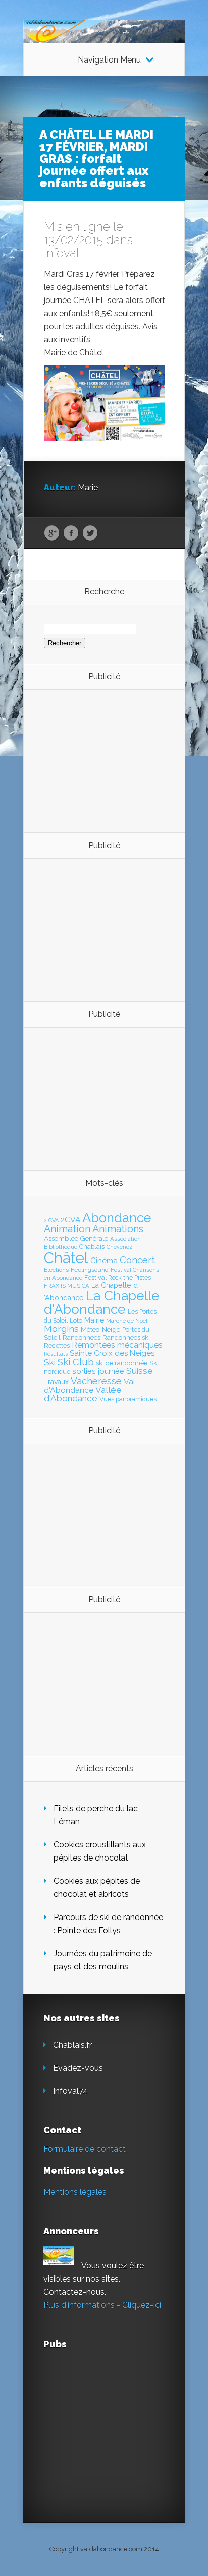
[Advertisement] (99, 760)
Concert (137, 1260)
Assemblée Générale (76, 1238)
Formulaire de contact (85, 2149)
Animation (67, 1229)
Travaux (56, 1382)
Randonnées (82, 1337)
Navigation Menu (109, 60)
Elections (56, 1270)
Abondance (117, 1218)
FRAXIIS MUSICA (67, 1286)
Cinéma (104, 1261)
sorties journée (98, 1371)
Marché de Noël (127, 1321)
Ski (50, 1362)
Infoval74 (70, 2091)
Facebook (71, 533)
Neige (111, 1329)
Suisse (140, 1371)
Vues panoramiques (128, 1399)
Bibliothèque (61, 1247)
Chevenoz (119, 1247)
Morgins (61, 1328)
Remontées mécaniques (117, 1345)
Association (125, 1239)
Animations (118, 1229)
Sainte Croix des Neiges (112, 1353)
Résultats (56, 1354)
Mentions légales (75, 2192)
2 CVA (51, 1220)
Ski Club (76, 1362)
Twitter (90, 533)
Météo (90, 1329)
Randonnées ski (126, 1337)
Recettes (57, 1345)
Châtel (66, 1258)
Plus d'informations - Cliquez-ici (102, 2305)
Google (52, 533)
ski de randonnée (122, 1363)
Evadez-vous (78, 2068)
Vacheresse (96, 1381)
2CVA (70, 1219)
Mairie (94, 1320)
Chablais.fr (72, 2045)
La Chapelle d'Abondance (102, 1302)
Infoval (61, 253)
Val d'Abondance (90, 1386)
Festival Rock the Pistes (118, 1278)
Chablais (92, 1247)
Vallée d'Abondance (83, 1394)
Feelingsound (90, 1270)
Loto (76, 1320)
